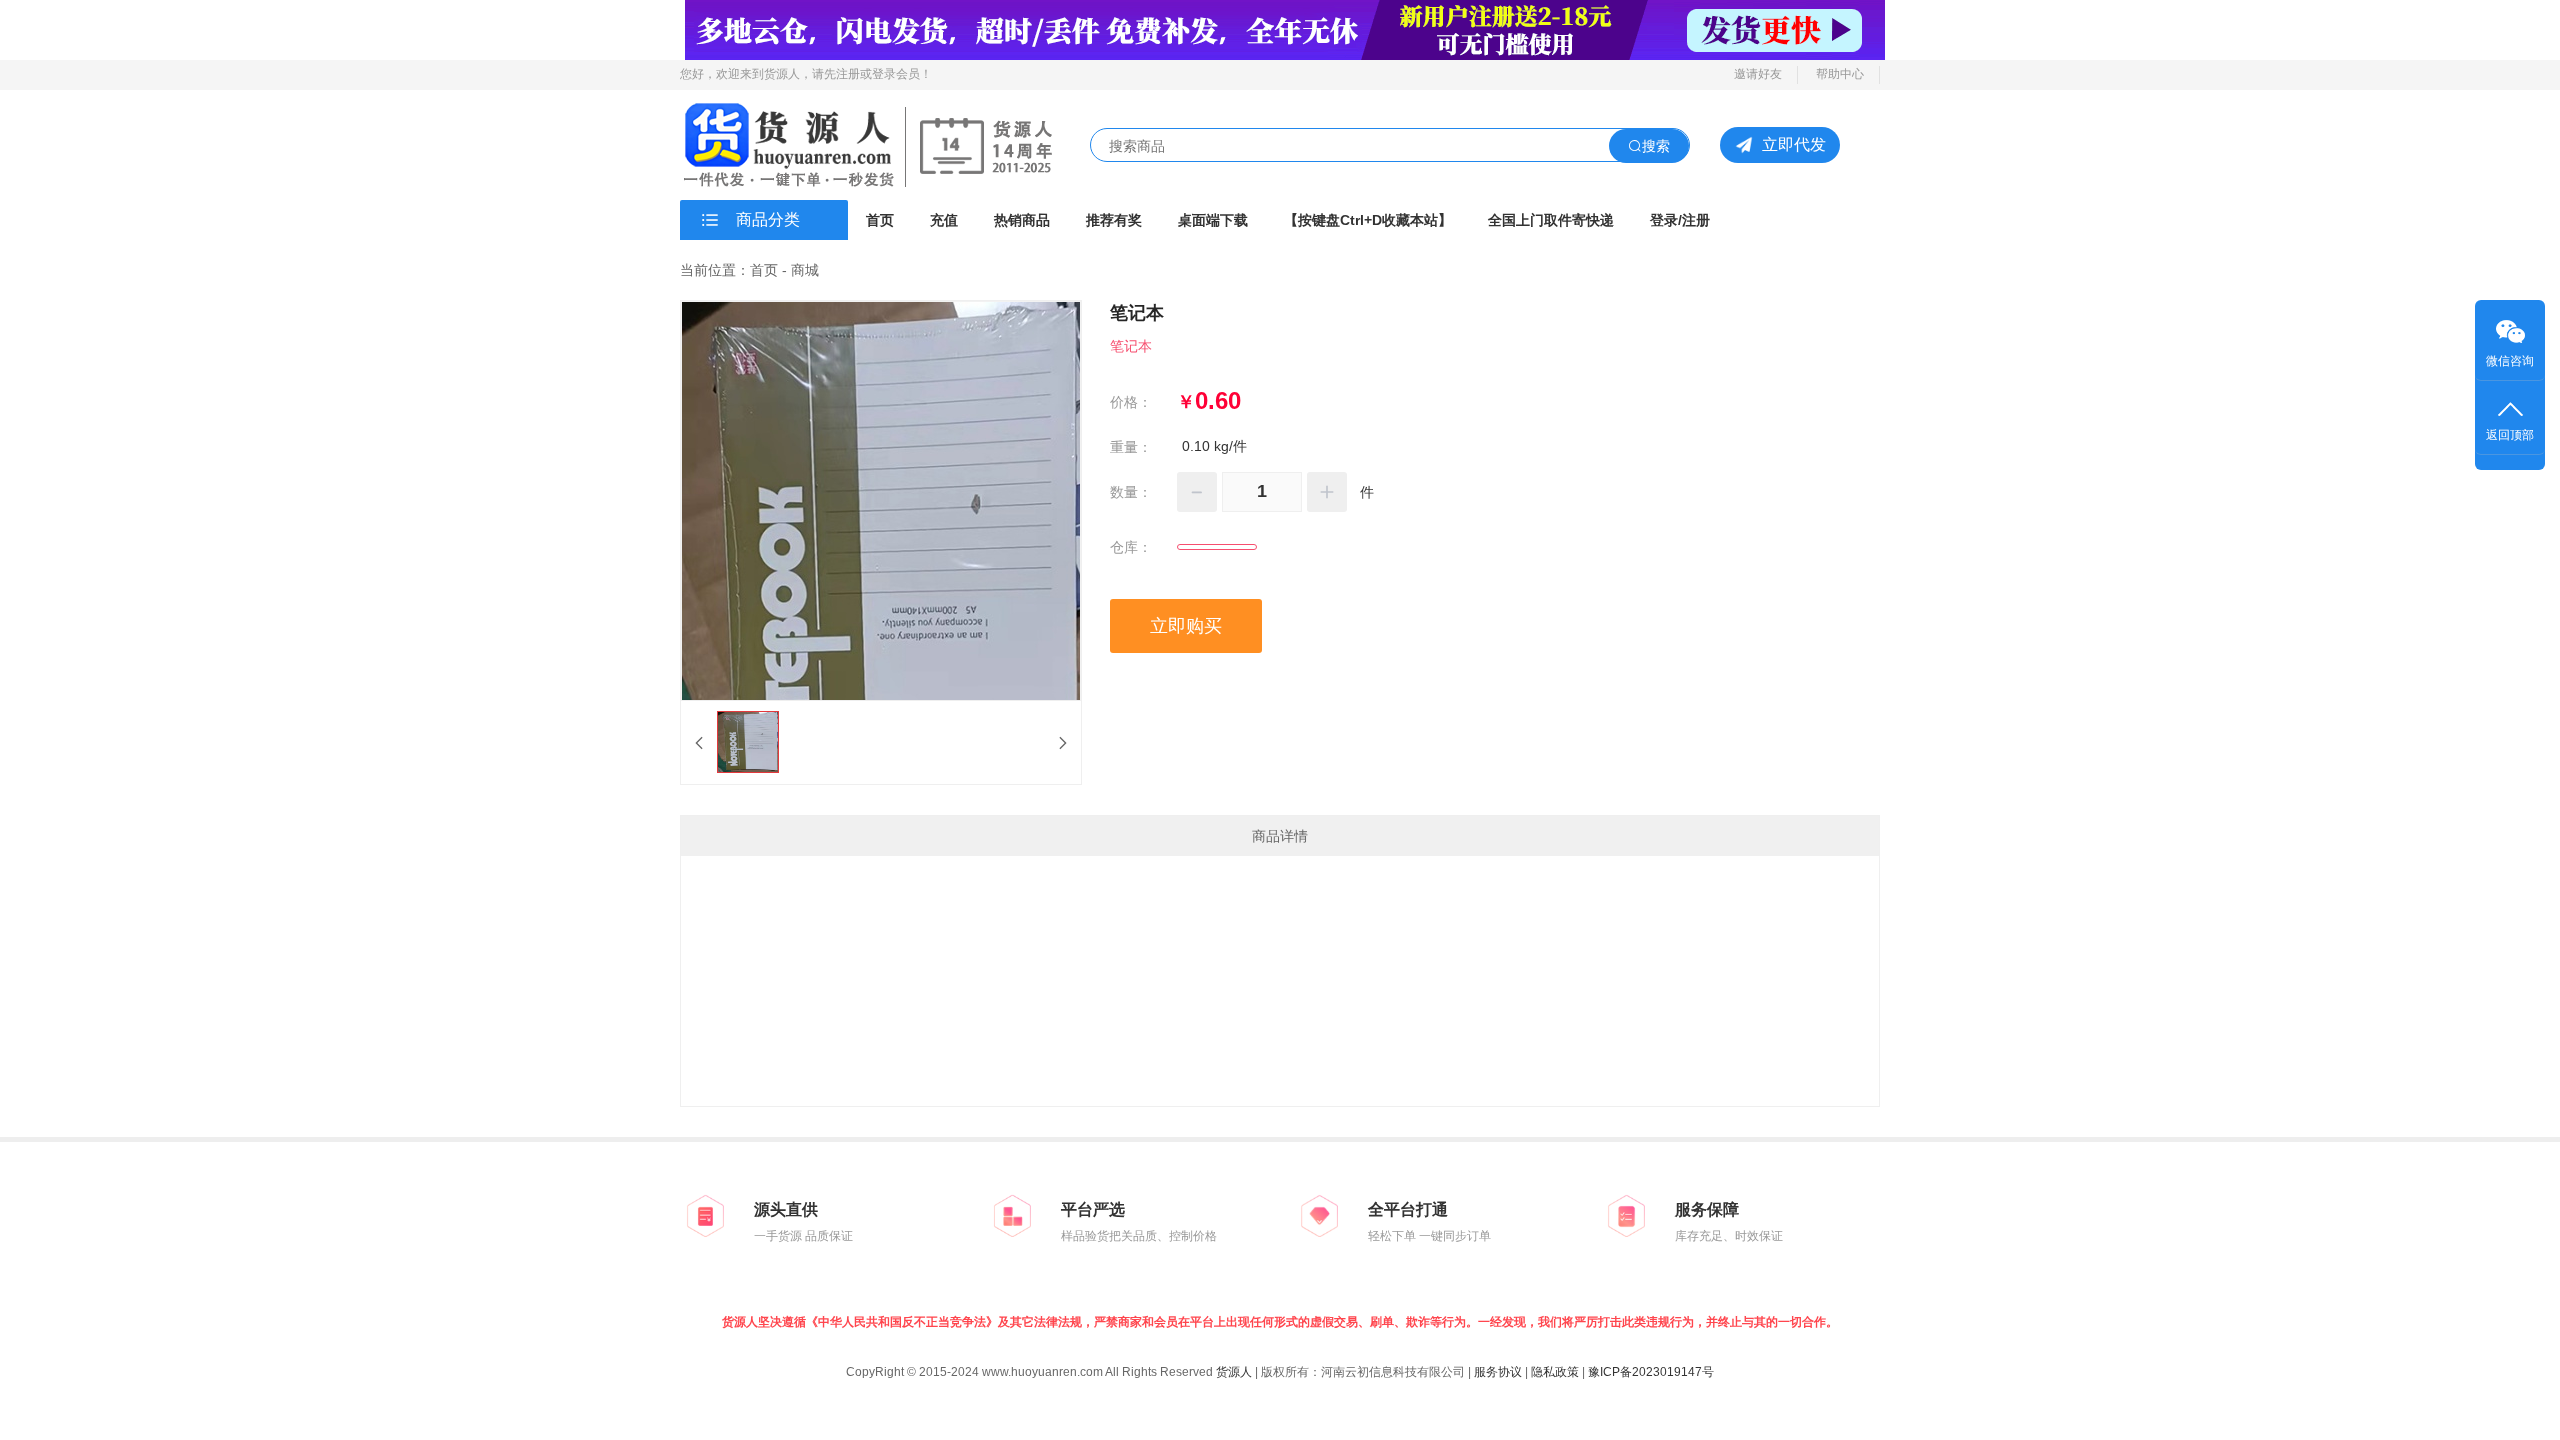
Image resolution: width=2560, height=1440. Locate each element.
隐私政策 (1555, 1372)
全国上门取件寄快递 (1551, 220)
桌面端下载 (1213, 220)
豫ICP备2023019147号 (1651, 1372)
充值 (944, 220)
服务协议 (1498, 1372)
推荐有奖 (1114, 220)
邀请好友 (1758, 74)
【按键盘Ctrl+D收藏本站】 (1368, 220)
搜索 (1656, 146)
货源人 (1234, 1372)
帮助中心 (1840, 74)
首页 (880, 220)
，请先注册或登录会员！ (866, 74)
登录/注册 (1680, 220)
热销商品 (1022, 220)
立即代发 (1794, 144)
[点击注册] (1285, 29)
